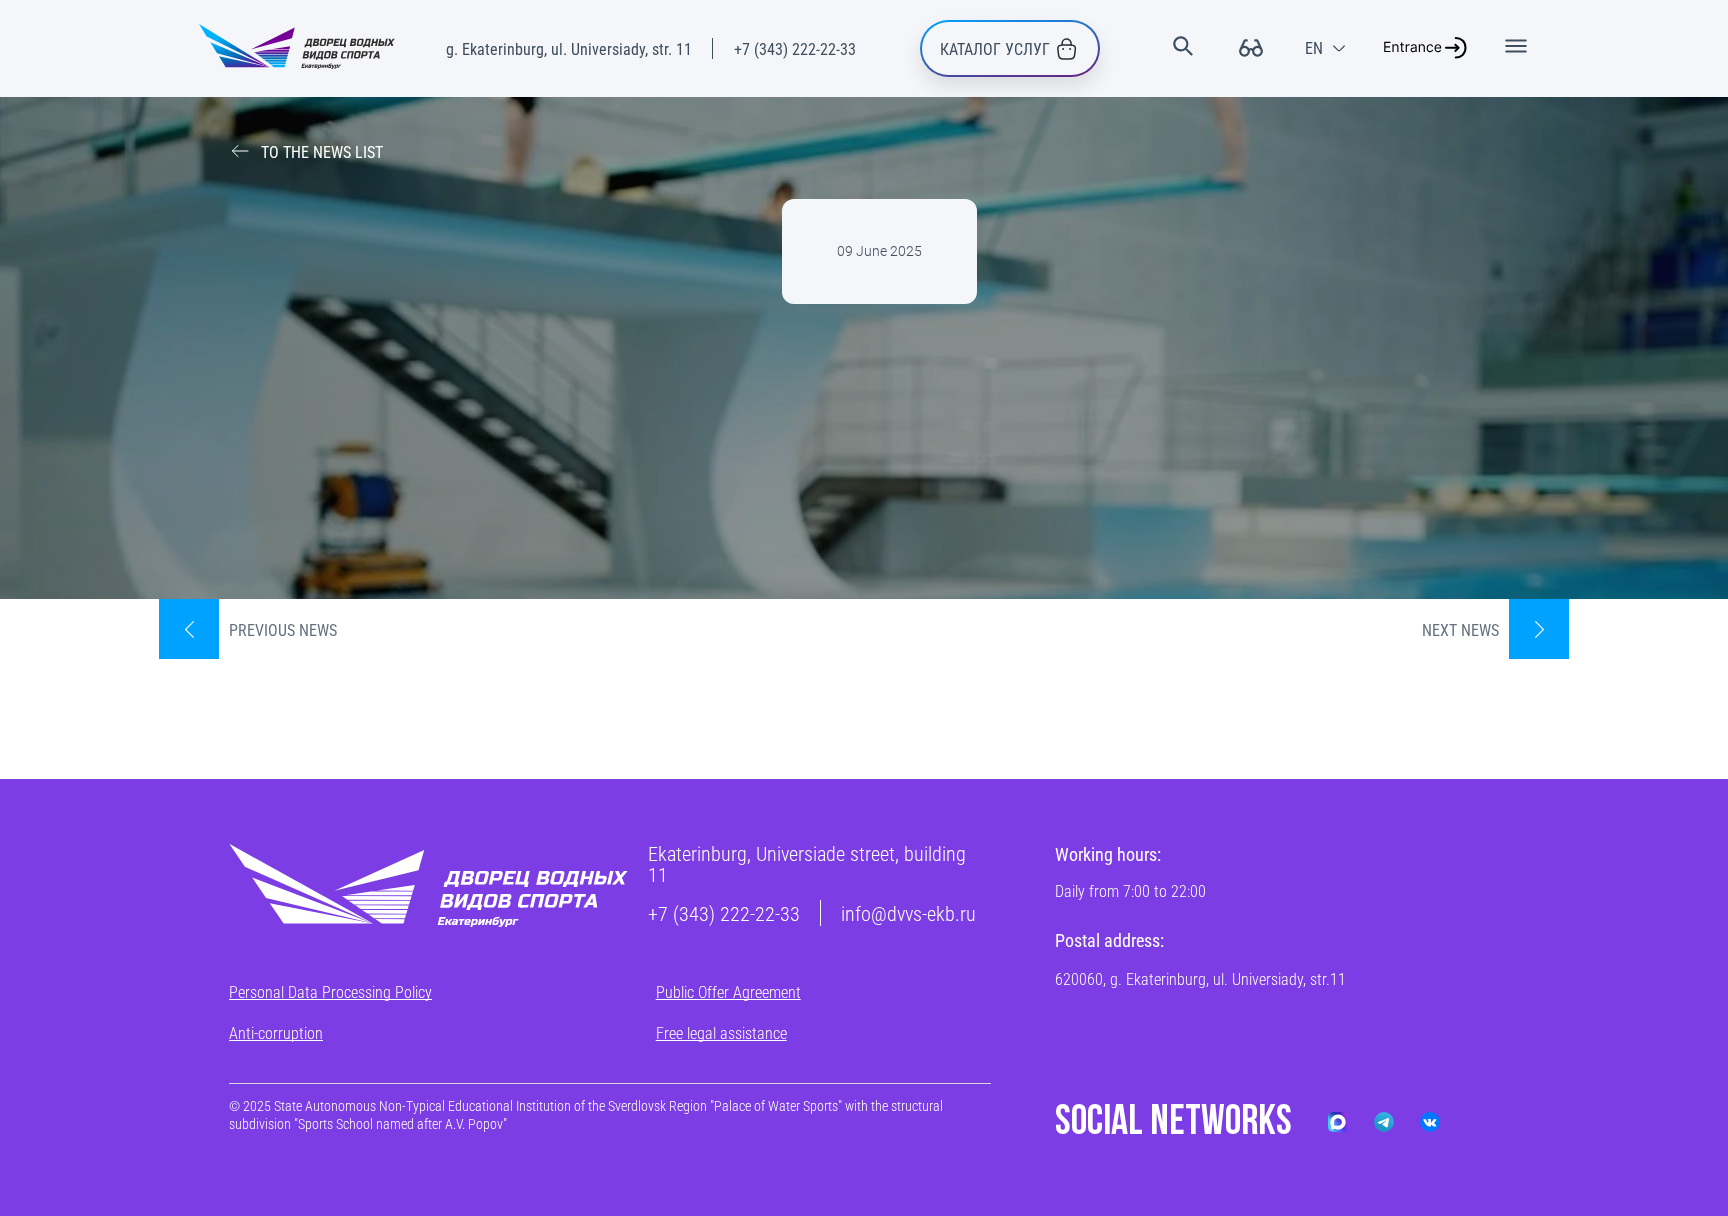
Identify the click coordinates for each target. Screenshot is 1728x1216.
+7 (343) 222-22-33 (795, 48)
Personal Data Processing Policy (330, 991)
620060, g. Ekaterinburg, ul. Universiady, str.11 (1200, 978)
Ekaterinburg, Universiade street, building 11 (807, 864)
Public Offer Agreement (728, 991)
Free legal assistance (721, 1032)
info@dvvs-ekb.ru (908, 913)
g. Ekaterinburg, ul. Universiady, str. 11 (569, 48)
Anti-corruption (276, 1032)
